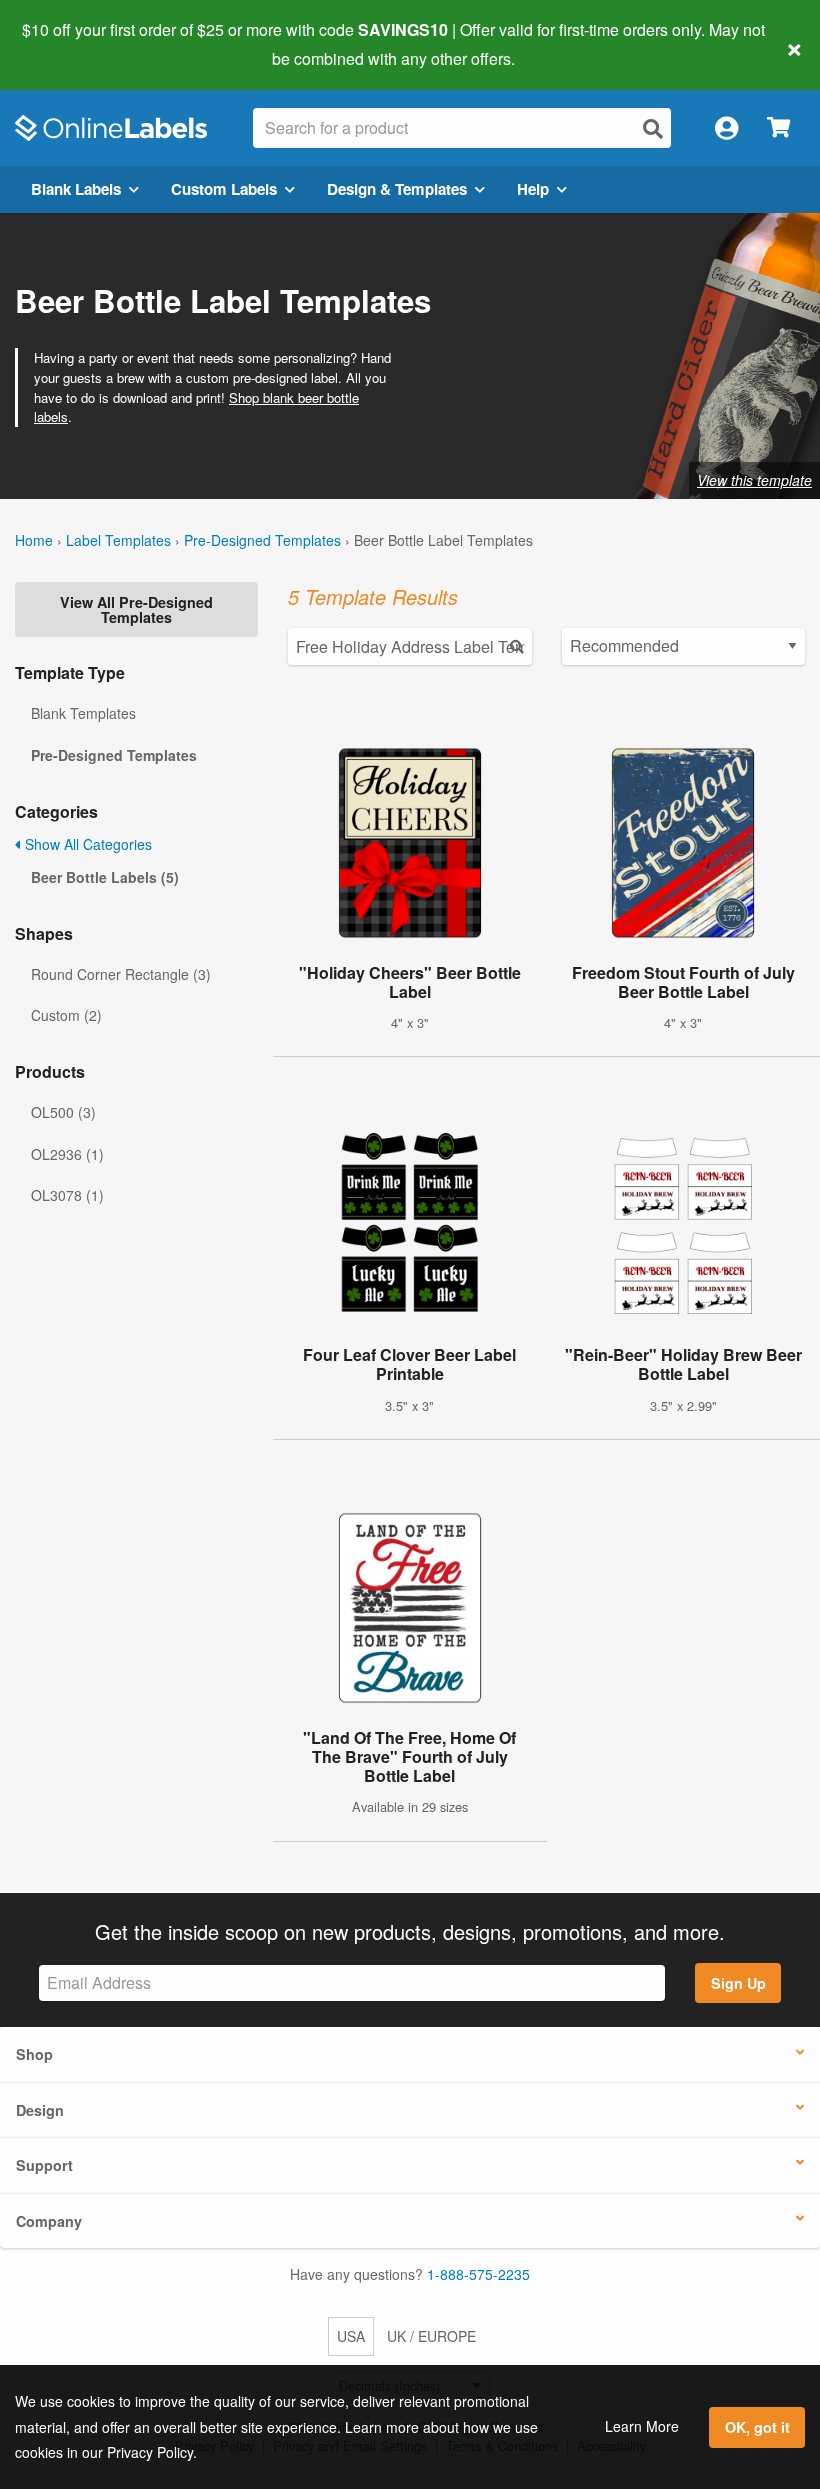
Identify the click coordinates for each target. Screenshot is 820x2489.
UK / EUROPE (431, 2336)
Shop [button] (34, 2054)
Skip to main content (72, 44)
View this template (754, 480)
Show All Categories (86, 844)
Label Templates (118, 540)
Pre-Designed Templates (262, 540)
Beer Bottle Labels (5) (105, 877)
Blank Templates (83, 713)
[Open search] (653, 128)
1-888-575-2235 (478, 2274)
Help (533, 189)
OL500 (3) (63, 1112)
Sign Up (738, 1983)
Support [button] (44, 2165)
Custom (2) (66, 1015)
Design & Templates (397, 189)
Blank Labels (76, 189)
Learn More (642, 2426)
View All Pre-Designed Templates (136, 609)
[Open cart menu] (778, 128)
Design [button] (40, 2110)
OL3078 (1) (67, 1195)
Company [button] (49, 2221)
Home (34, 540)
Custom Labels (224, 189)
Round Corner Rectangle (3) (121, 974)
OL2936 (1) (67, 1154)
